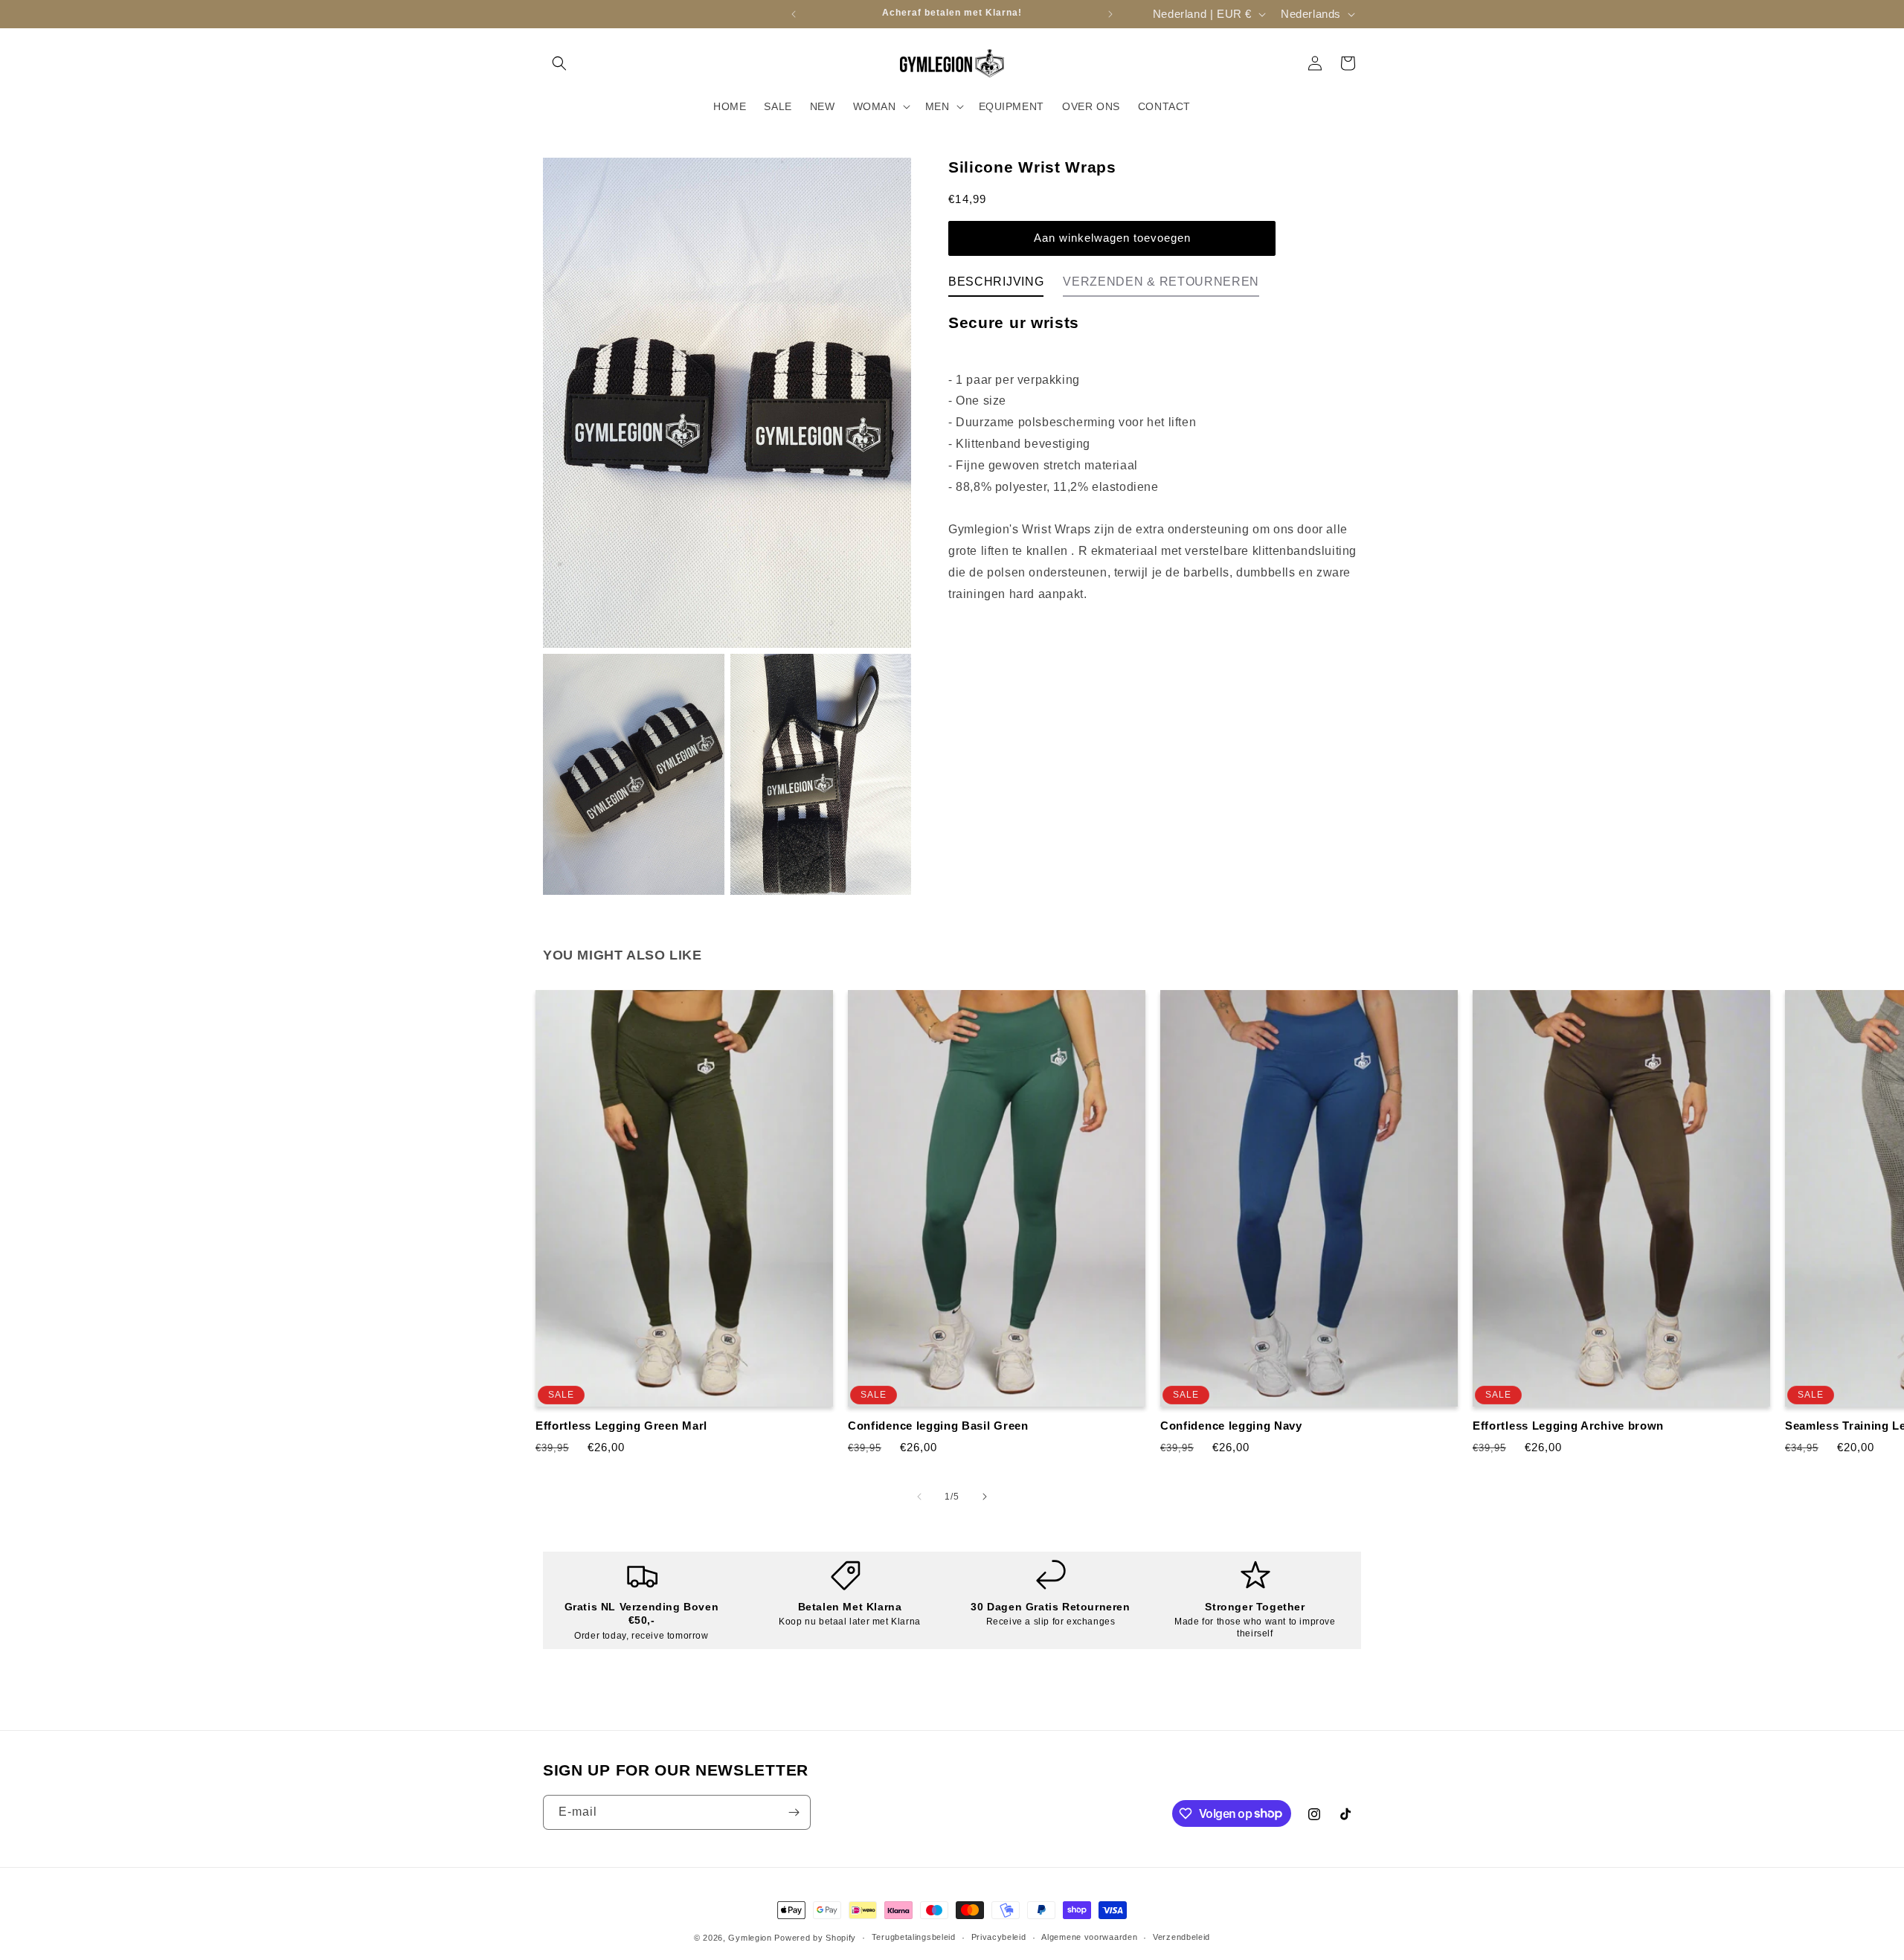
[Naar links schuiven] (919, 1497)
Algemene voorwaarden (1089, 1937)
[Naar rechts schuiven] (985, 1497)
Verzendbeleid (1181, 1937)
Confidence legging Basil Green (938, 1426)
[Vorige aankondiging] (794, 14)
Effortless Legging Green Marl (621, 1426)
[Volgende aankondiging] (1110, 14)
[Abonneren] (794, 1812)
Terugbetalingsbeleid (914, 1937)
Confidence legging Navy (1231, 1426)
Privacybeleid (999, 1937)
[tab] (996, 285)
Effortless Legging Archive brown (1568, 1426)
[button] (559, 63)
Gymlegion (750, 1938)
